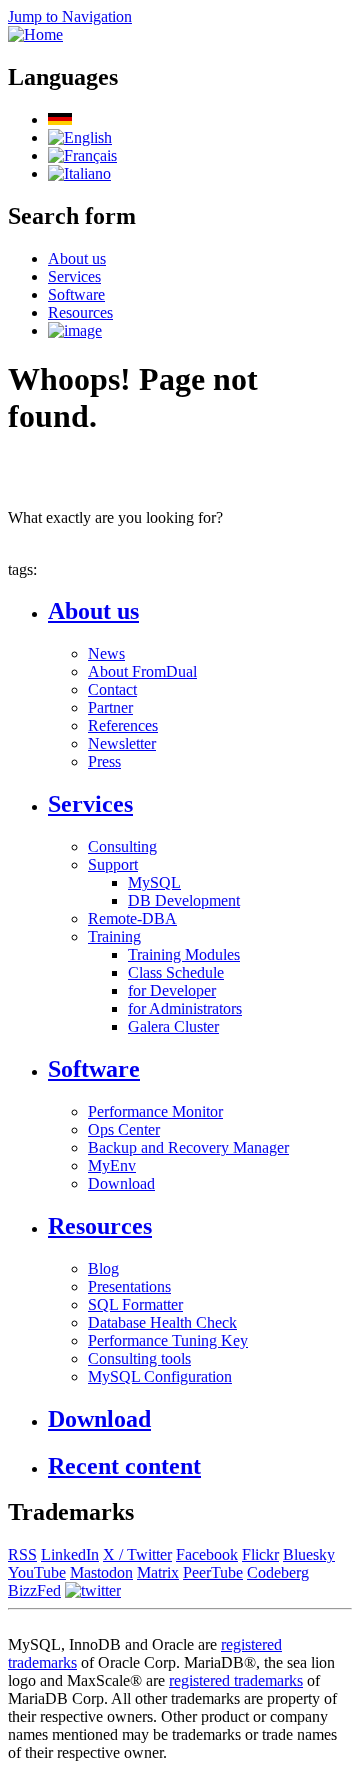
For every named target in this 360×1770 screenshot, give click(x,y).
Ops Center (124, 1129)
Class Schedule (176, 972)
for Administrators (185, 1008)
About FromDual (142, 671)
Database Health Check (162, 1322)
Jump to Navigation (70, 16)
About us (77, 258)
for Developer (172, 990)
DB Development (184, 900)
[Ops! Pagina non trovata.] (79, 173)
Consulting (122, 846)
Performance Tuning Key (168, 1340)
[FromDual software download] (75, 330)
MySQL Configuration (160, 1376)
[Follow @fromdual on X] (93, 1590)
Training (114, 936)
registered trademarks (236, 1680)
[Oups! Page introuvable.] (82, 155)
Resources (80, 312)
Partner (110, 707)
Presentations (129, 1286)
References (123, 725)
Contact (112, 689)
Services (74, 276)
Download (121, 1183)
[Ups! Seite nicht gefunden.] (60, 119)
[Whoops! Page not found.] (80, 137)
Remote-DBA (132, 918)
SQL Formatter (135, 1304)
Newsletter (122, 743)
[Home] (35, 34)
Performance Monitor (155, 1111)
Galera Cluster (173, 1026)
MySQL (154, 882)
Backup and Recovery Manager (188, 1147)
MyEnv (112, 1165)
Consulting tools (139, 1358)
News (106, 653)
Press (104, 761)
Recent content (124, 1466)
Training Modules (184, 954)
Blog (103, 1268)
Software (76, 294)
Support (113, 864)
